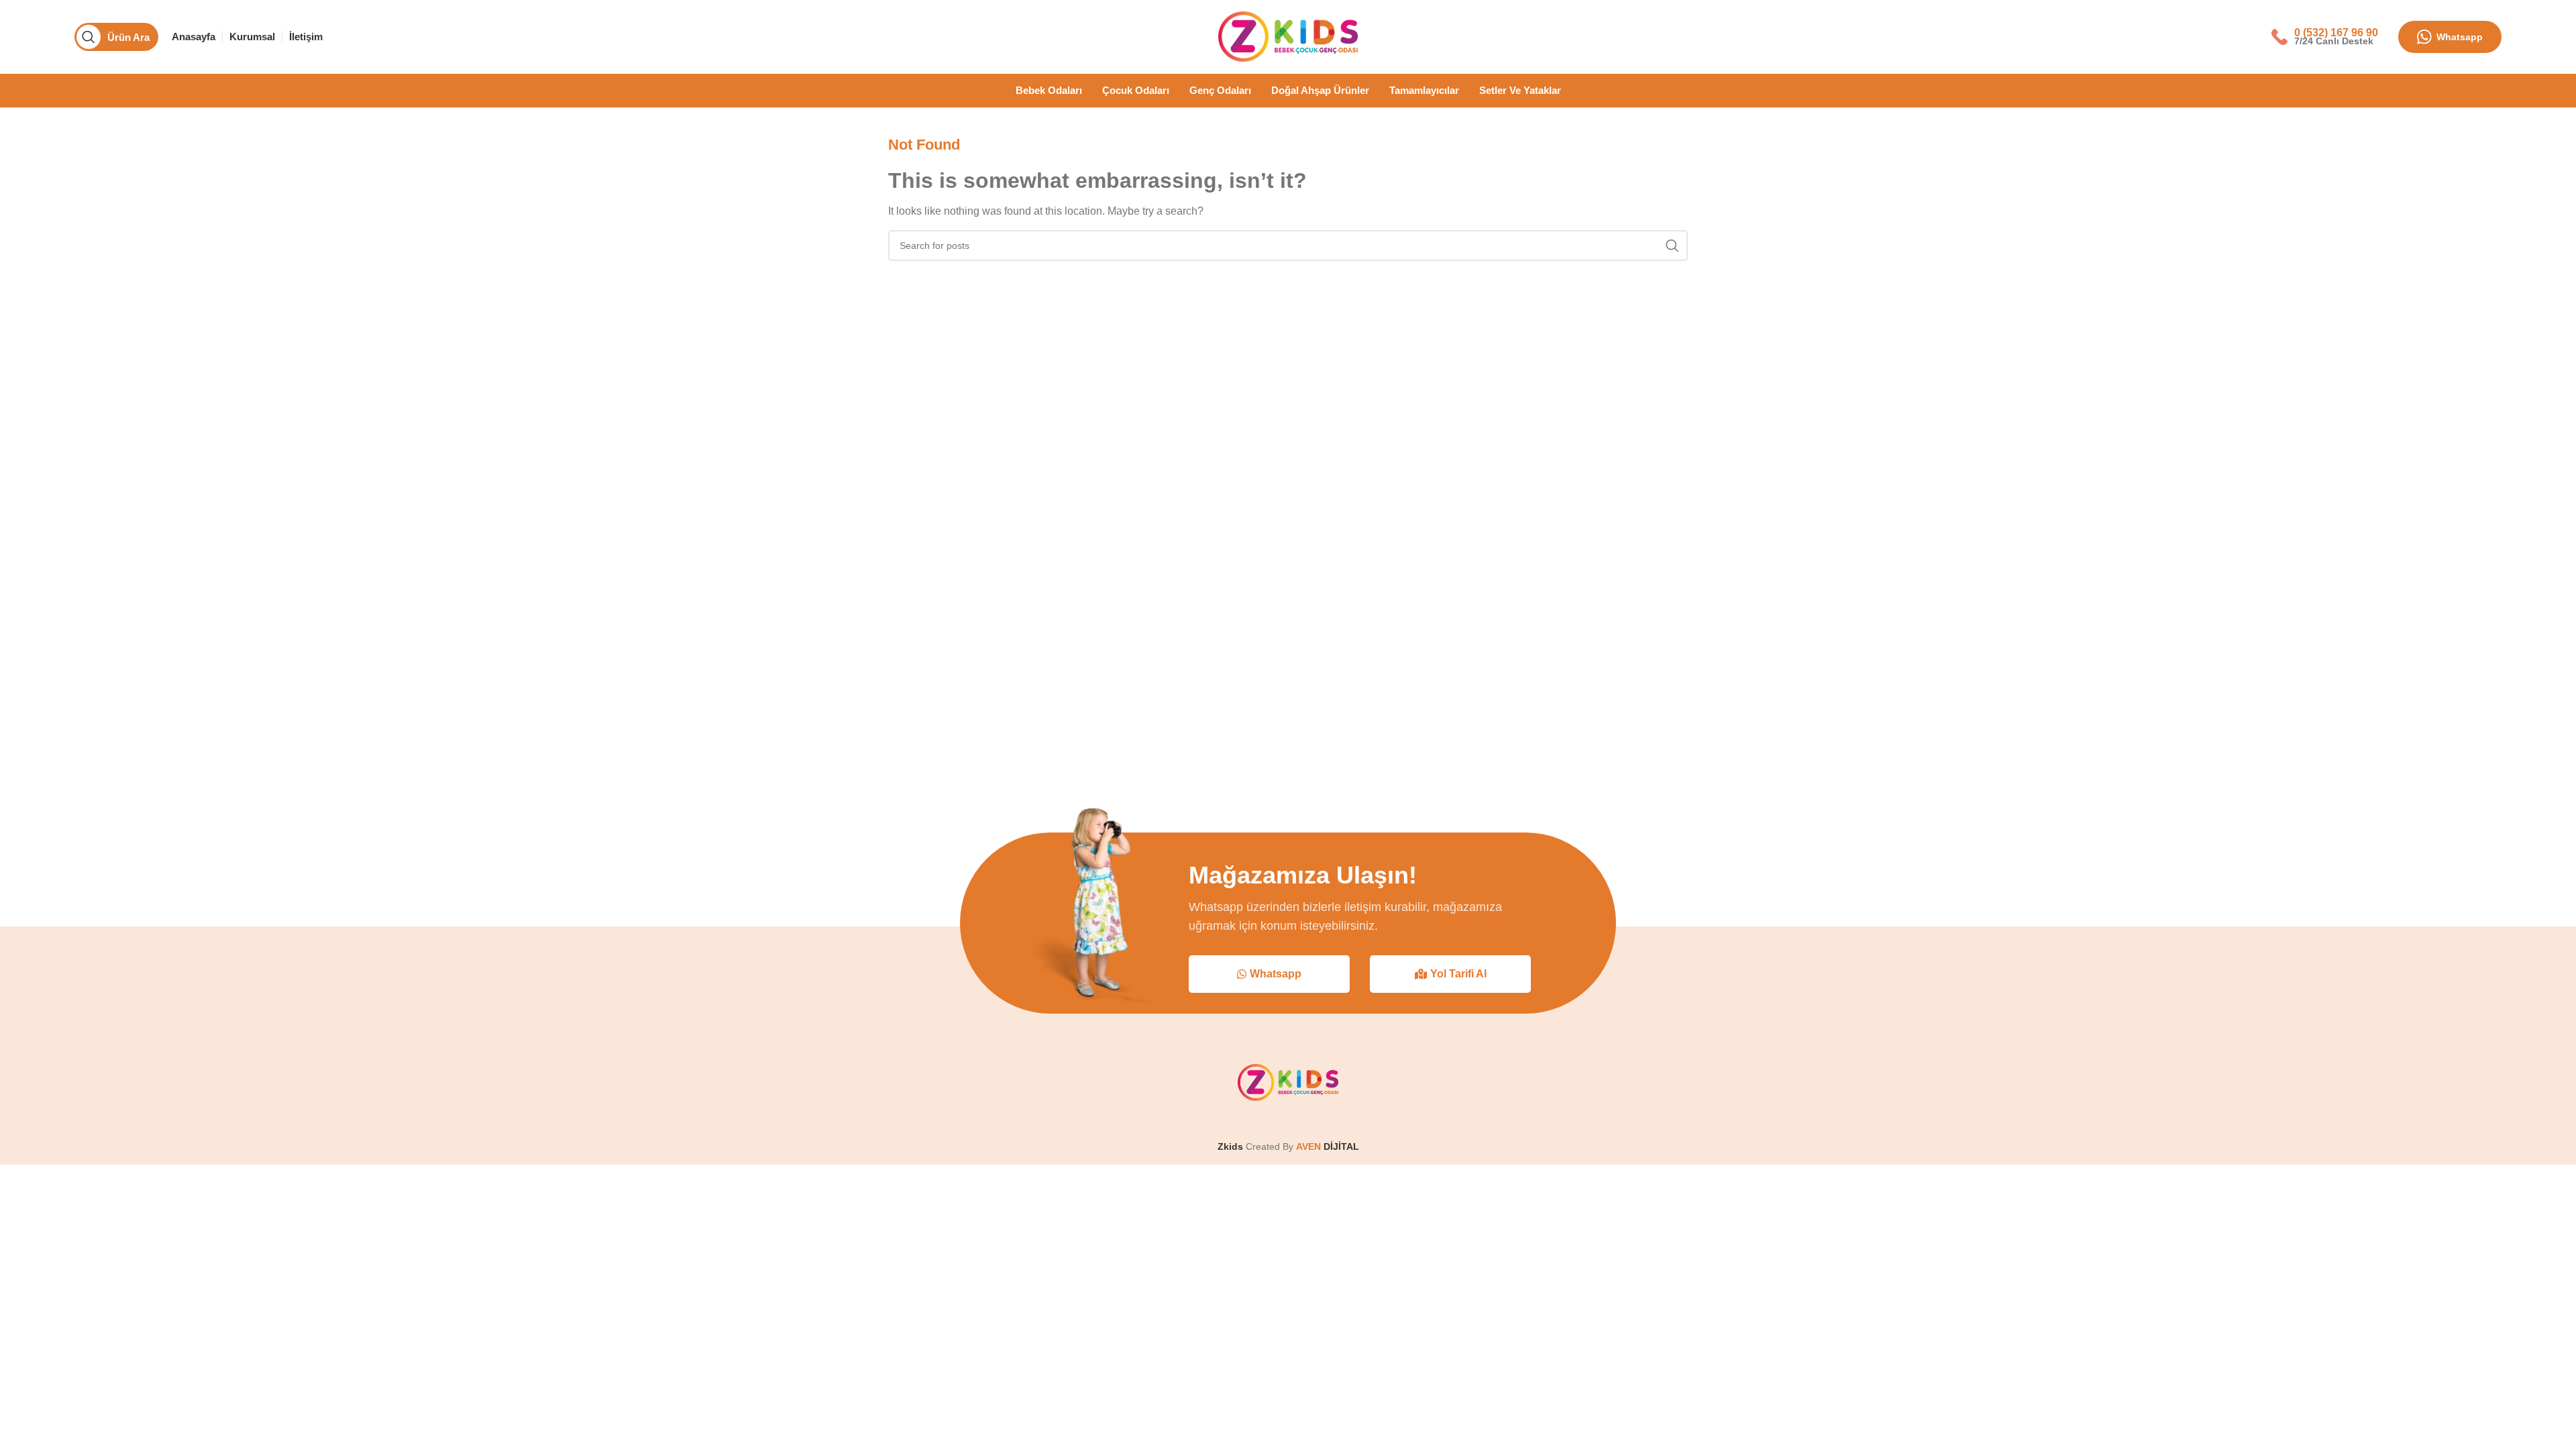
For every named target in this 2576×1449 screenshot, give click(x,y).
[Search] (1672, 246)
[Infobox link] (2325, 37)
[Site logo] (1288, 36)
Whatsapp (2460, 37)
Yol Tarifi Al (1458, 974)
